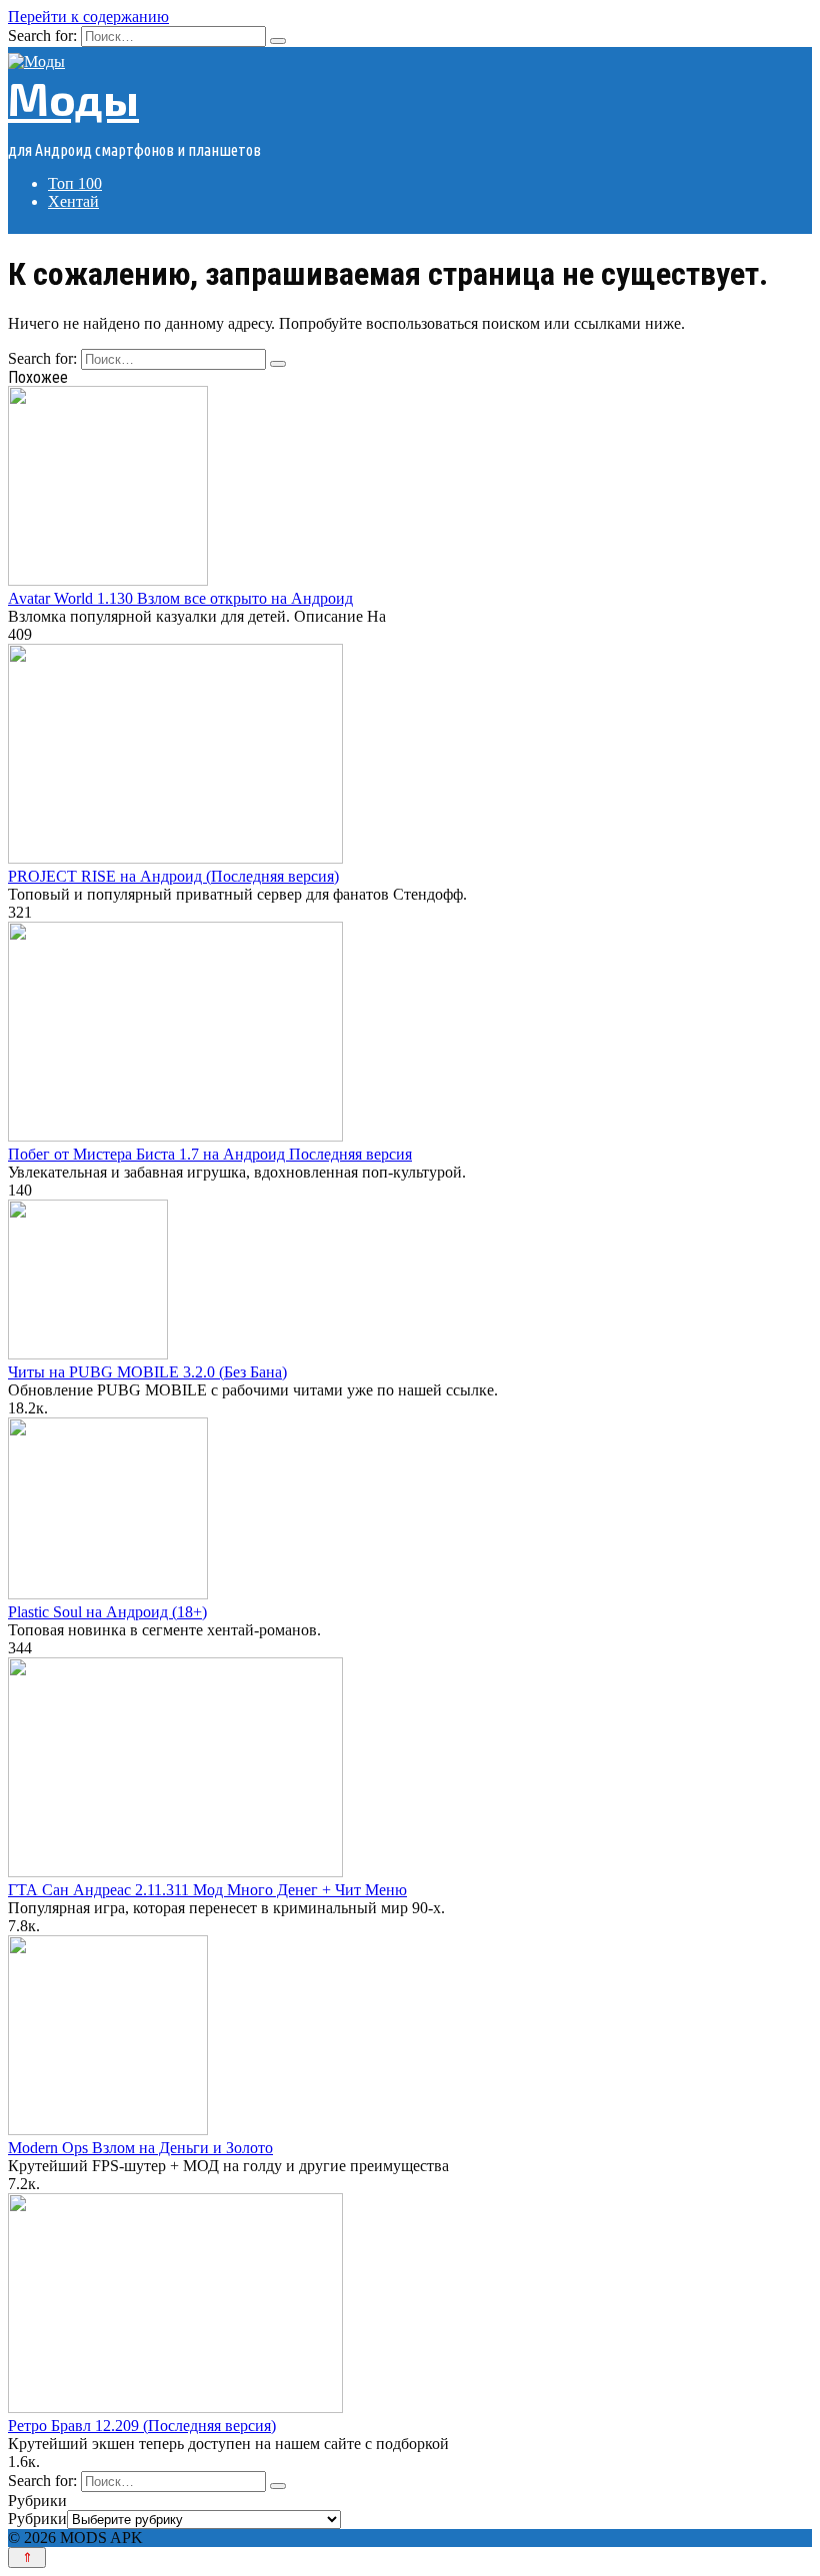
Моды (73, 98)
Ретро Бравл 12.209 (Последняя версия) (142, 2426)
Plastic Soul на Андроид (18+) (107, 1612)
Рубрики (37, 2519)
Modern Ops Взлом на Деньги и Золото (140, 2148)
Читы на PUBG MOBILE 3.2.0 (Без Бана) (147, 1372)
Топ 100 (75, 183)
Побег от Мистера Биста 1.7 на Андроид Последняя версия (210, 1154)
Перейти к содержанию (88, 16)
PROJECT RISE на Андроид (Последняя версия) (173, 876)
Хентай (73, 201)
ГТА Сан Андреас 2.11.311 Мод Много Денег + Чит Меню (207, 1890)
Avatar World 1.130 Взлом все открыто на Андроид (180, 598)
